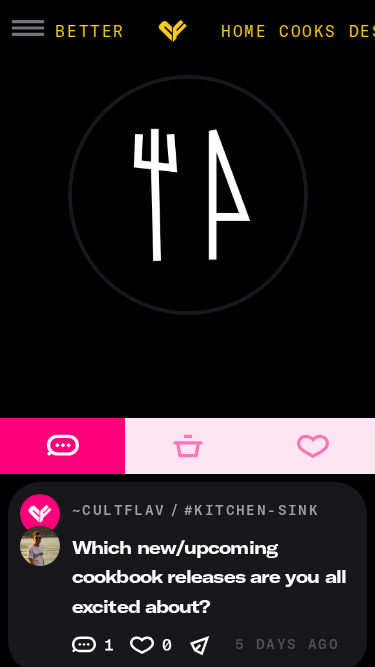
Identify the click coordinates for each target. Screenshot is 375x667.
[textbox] (187, 382)
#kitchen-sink (251, 510)
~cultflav (119, 510)
